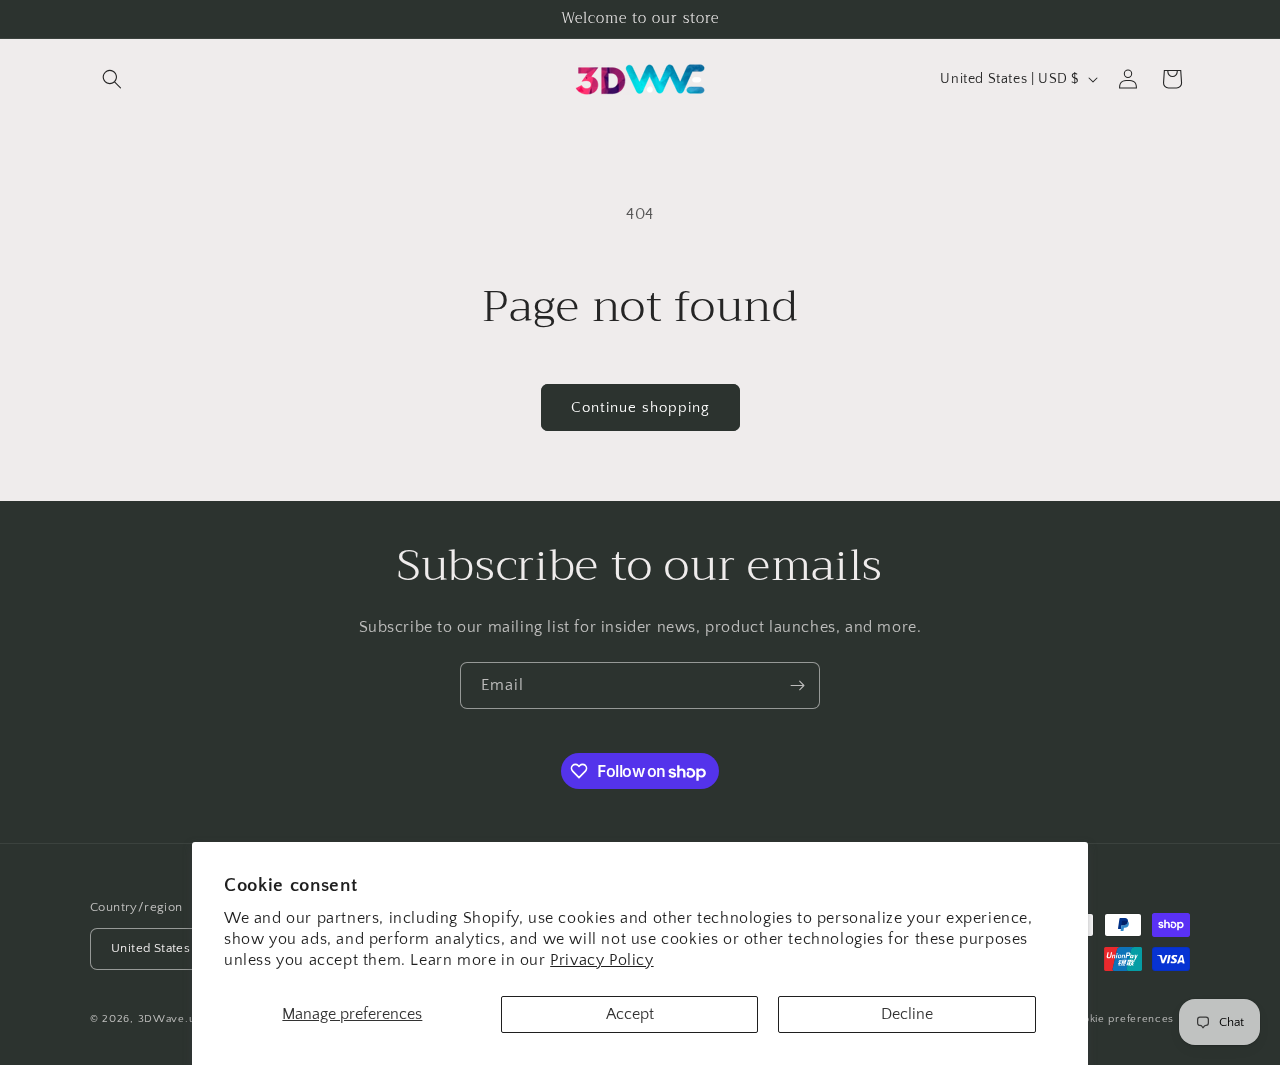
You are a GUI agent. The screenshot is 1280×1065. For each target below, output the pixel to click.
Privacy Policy (601, 960)
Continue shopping (640, 407)
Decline (907, 1014)
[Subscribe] (797, 685)
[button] (112, 79)
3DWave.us (169, 1019)
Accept (630, 1014)
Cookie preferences (1122, 1019)
